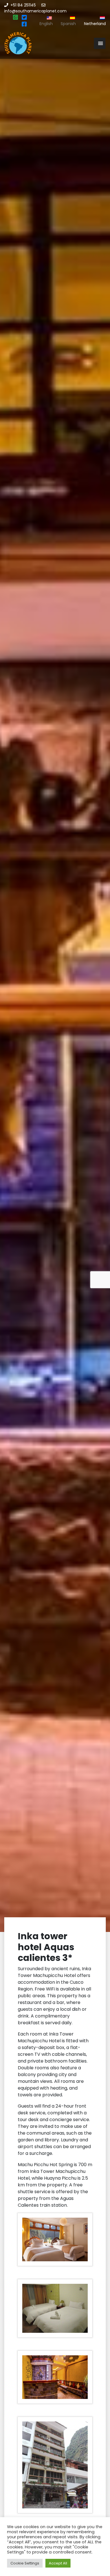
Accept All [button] (58, 2563)
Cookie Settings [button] (25, 2563)
